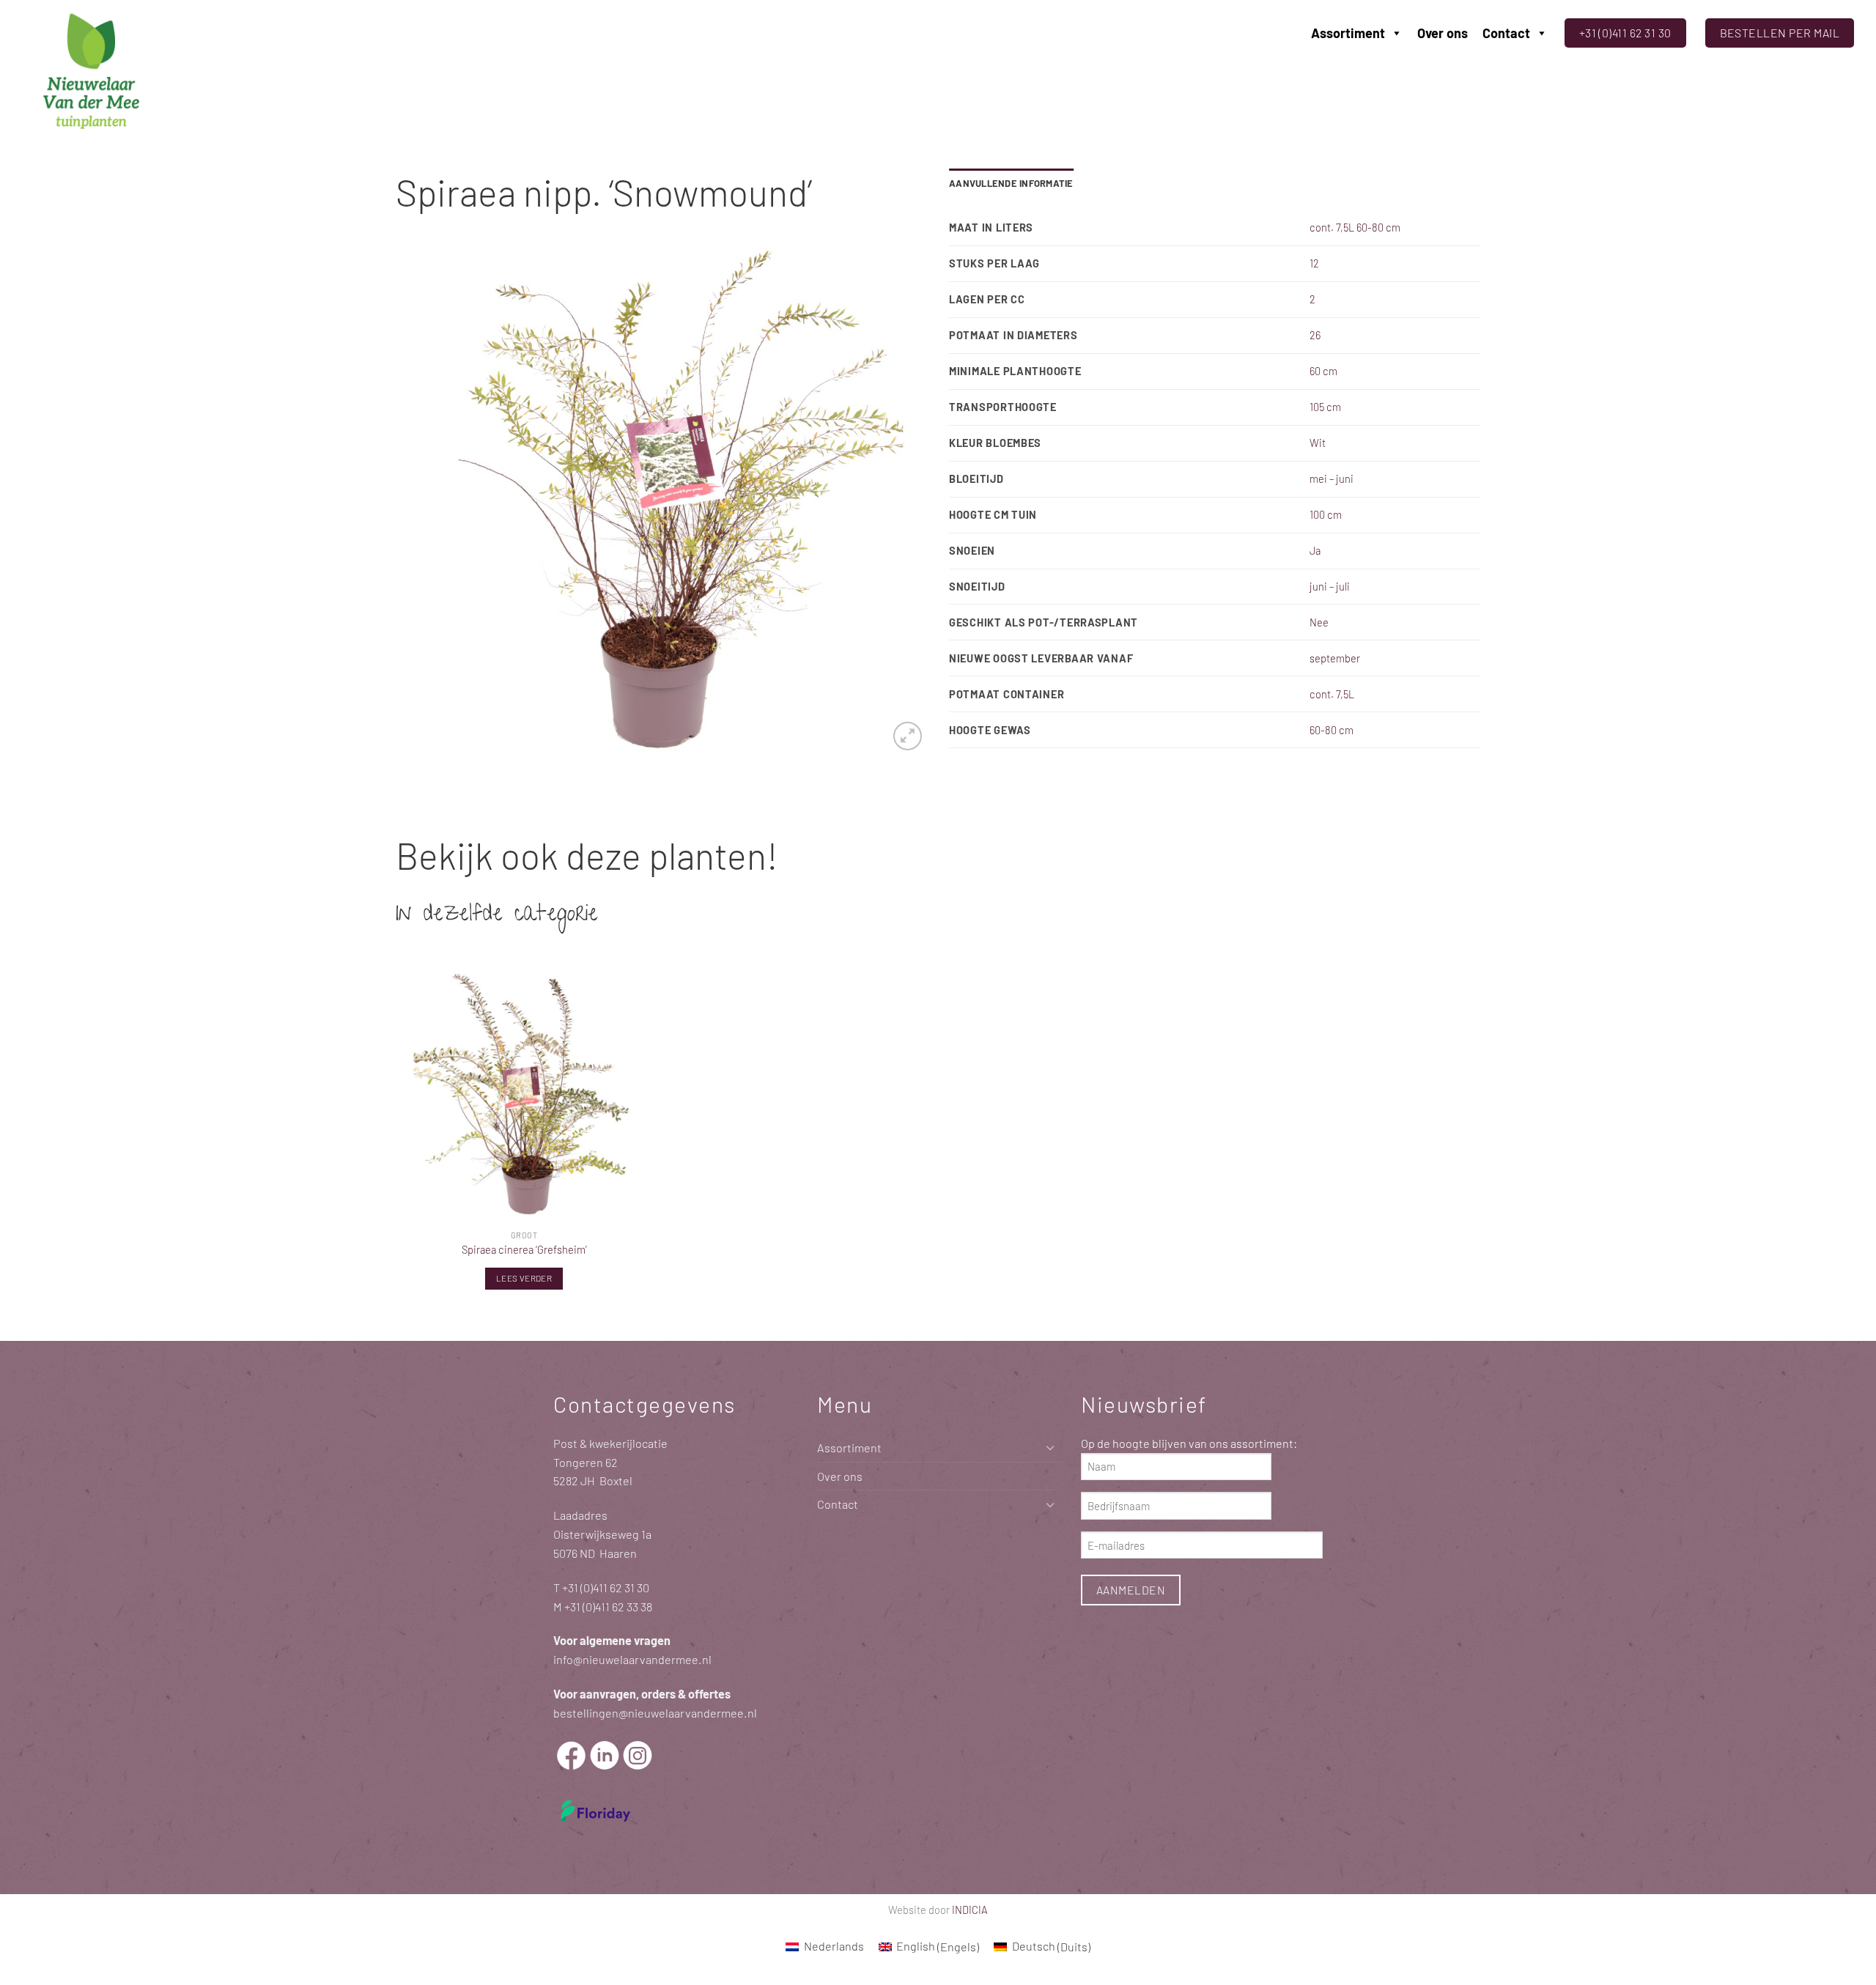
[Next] (898, 500)
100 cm (1326, 514)
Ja (1315, 550)
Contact (1506, 33)
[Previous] (425, 500)
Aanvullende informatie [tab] (1011, 183)
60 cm (1323, 371)
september (1335, 658)
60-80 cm (1332, 730)
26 (1315, 335)
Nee (1319, 622)
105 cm (1325, 407)
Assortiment (1348, 33)
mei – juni (1332, 478)
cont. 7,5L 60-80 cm (1355, 227)
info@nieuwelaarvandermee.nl (632, 1659)
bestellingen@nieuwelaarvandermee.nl (655, 1713)
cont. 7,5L (1332, 694)
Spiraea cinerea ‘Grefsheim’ (524, 1249)
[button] (908, 736)
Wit (1318, 443)
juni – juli (1330, 586)
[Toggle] (1050, 1448)
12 (1314, 263)
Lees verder (524, 1278)
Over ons (1443, 33)
